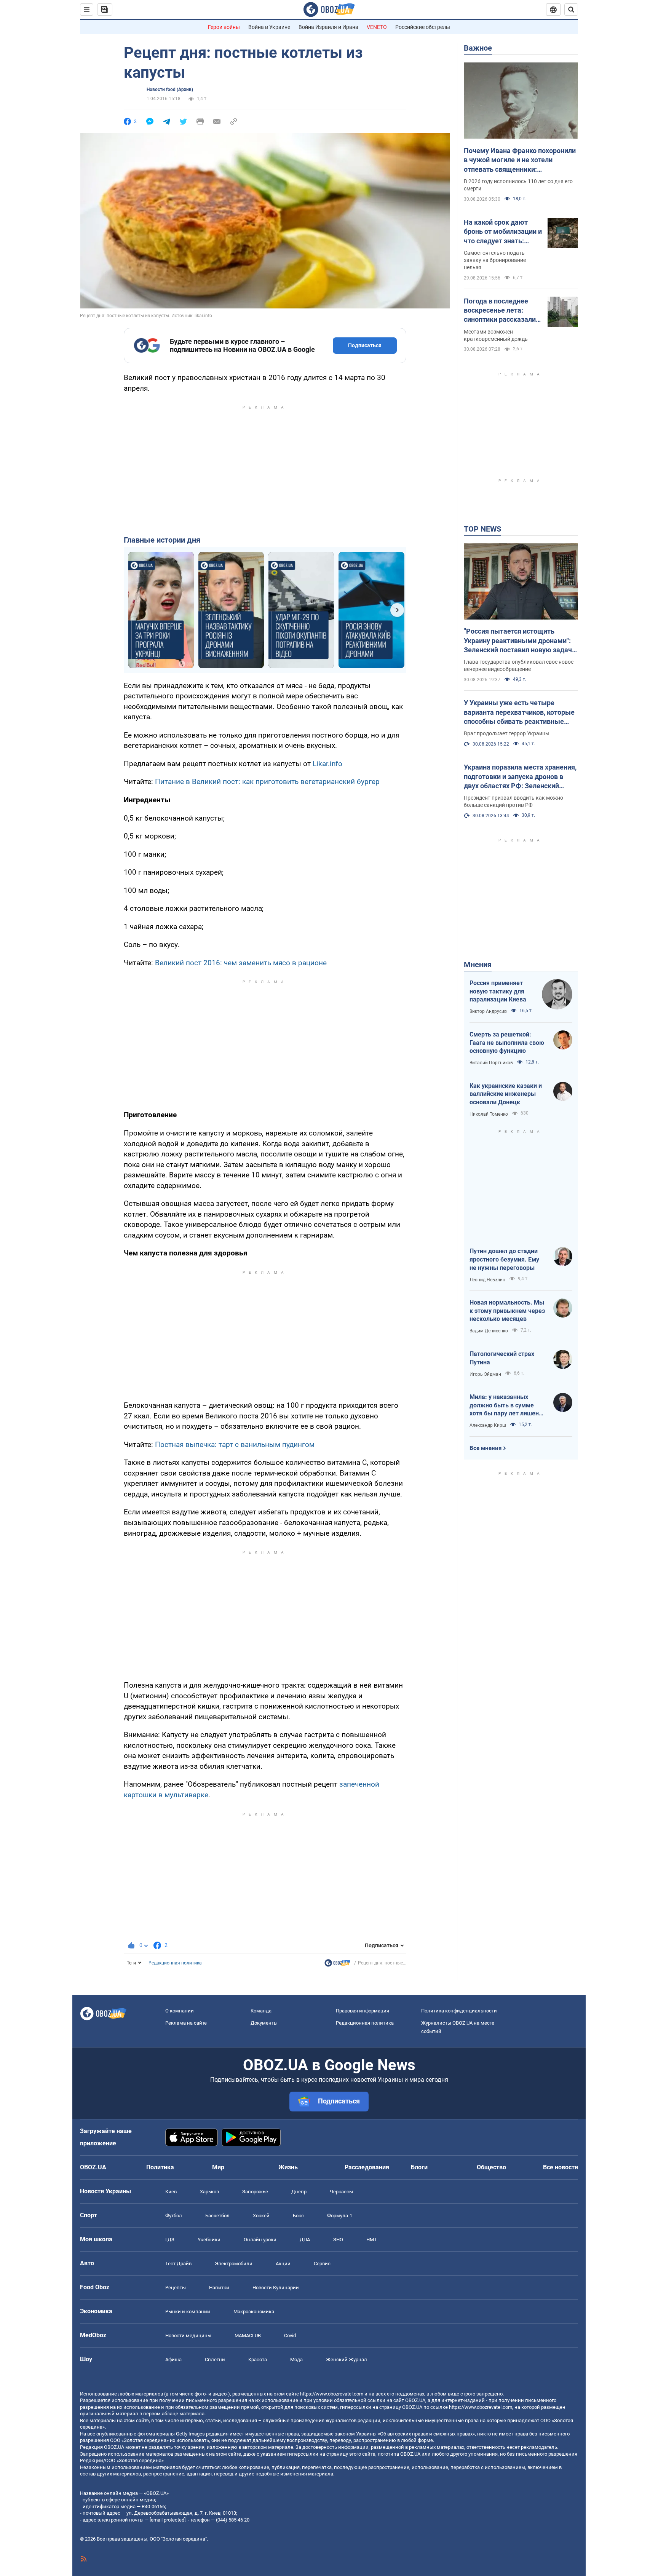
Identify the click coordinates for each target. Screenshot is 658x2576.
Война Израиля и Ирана (328, 27)
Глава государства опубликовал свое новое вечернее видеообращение (519, 665)
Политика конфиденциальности (459, 2011)
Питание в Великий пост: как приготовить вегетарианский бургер (267, 782)
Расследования (367, 2167)
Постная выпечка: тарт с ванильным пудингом (235, 1445)
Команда (261, 2011)
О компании (180, 2011)
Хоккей (261, 2216)
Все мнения (486, 1448)
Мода (296, 2360)
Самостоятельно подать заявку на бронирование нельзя (495, 260)
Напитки (219, 2288)
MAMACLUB (248, 2336)
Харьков (209, 2192)
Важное (478, 48)
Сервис (322, 2264)
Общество (491, 2167)
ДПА (305, 2240)
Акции (283, 2264)
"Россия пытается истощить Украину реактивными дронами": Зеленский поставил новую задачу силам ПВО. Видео (520, 641)
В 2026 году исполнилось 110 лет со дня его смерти (518, 185)
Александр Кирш (488, 1425)
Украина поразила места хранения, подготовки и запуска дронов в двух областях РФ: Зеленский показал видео (520, 777)
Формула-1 (340, 2216)
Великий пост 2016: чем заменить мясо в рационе (241, 963)
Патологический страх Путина (502, 1358)
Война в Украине (269, 27)
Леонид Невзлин (487, 1280)
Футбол (174, 2216)
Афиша (173, 2360)
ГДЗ (170, 2240)
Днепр (299, 2192)
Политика (160, 2167)
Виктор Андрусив (488, 1011)
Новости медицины (188, 2336)
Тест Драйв (178, 2264)
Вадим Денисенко (489, 1331)
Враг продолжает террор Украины (507, 733)
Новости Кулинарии (276, 2288)
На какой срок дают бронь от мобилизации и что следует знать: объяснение (503, 232)
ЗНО (338, 2240)
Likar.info (327, 764)
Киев (171, 2192)
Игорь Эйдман (485, 1374)
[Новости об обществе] (337, 1965)
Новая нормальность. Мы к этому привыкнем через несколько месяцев (507, 1311)
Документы (264, 2023)
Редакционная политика (175, 1963)
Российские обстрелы (423, 27)
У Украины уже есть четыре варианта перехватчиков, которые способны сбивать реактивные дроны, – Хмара (519, 712)
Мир (218, 2167)
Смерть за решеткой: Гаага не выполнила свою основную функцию (507, 1043)
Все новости (561, 2167)
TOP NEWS (482, 529)
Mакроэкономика (254, 2312)
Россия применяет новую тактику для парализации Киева (498, 991)
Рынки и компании (188, 2312)
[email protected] (168, 2520)
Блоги (419, 2167)
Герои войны (224, 27)
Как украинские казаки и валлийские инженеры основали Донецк (506, 1094)
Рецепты (176, 2288)
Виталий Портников (491, 1063)
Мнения (478, 965)
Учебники (209, 2240)
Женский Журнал (347, 2360)
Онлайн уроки (260, 2240)
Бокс (298, 2216)
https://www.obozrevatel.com (332, 2394)
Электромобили (234, 2264)
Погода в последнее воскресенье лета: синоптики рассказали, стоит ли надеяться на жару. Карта (501, 311)
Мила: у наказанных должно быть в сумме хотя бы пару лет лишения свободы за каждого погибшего (508, 1405)
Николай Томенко (489, 1114)
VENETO (377, 27)
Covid (290, 2336)
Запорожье (255, 2192)
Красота (258, 2360)
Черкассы (341, 2192)
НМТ (372, 2240)
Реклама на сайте (186, 2023)
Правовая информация (363, 2011)
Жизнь (288, 2167)
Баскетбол (217, 2216)
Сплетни (215, 2360)
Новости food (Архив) (170, 89)
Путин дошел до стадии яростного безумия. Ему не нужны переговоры (504, 1259)
